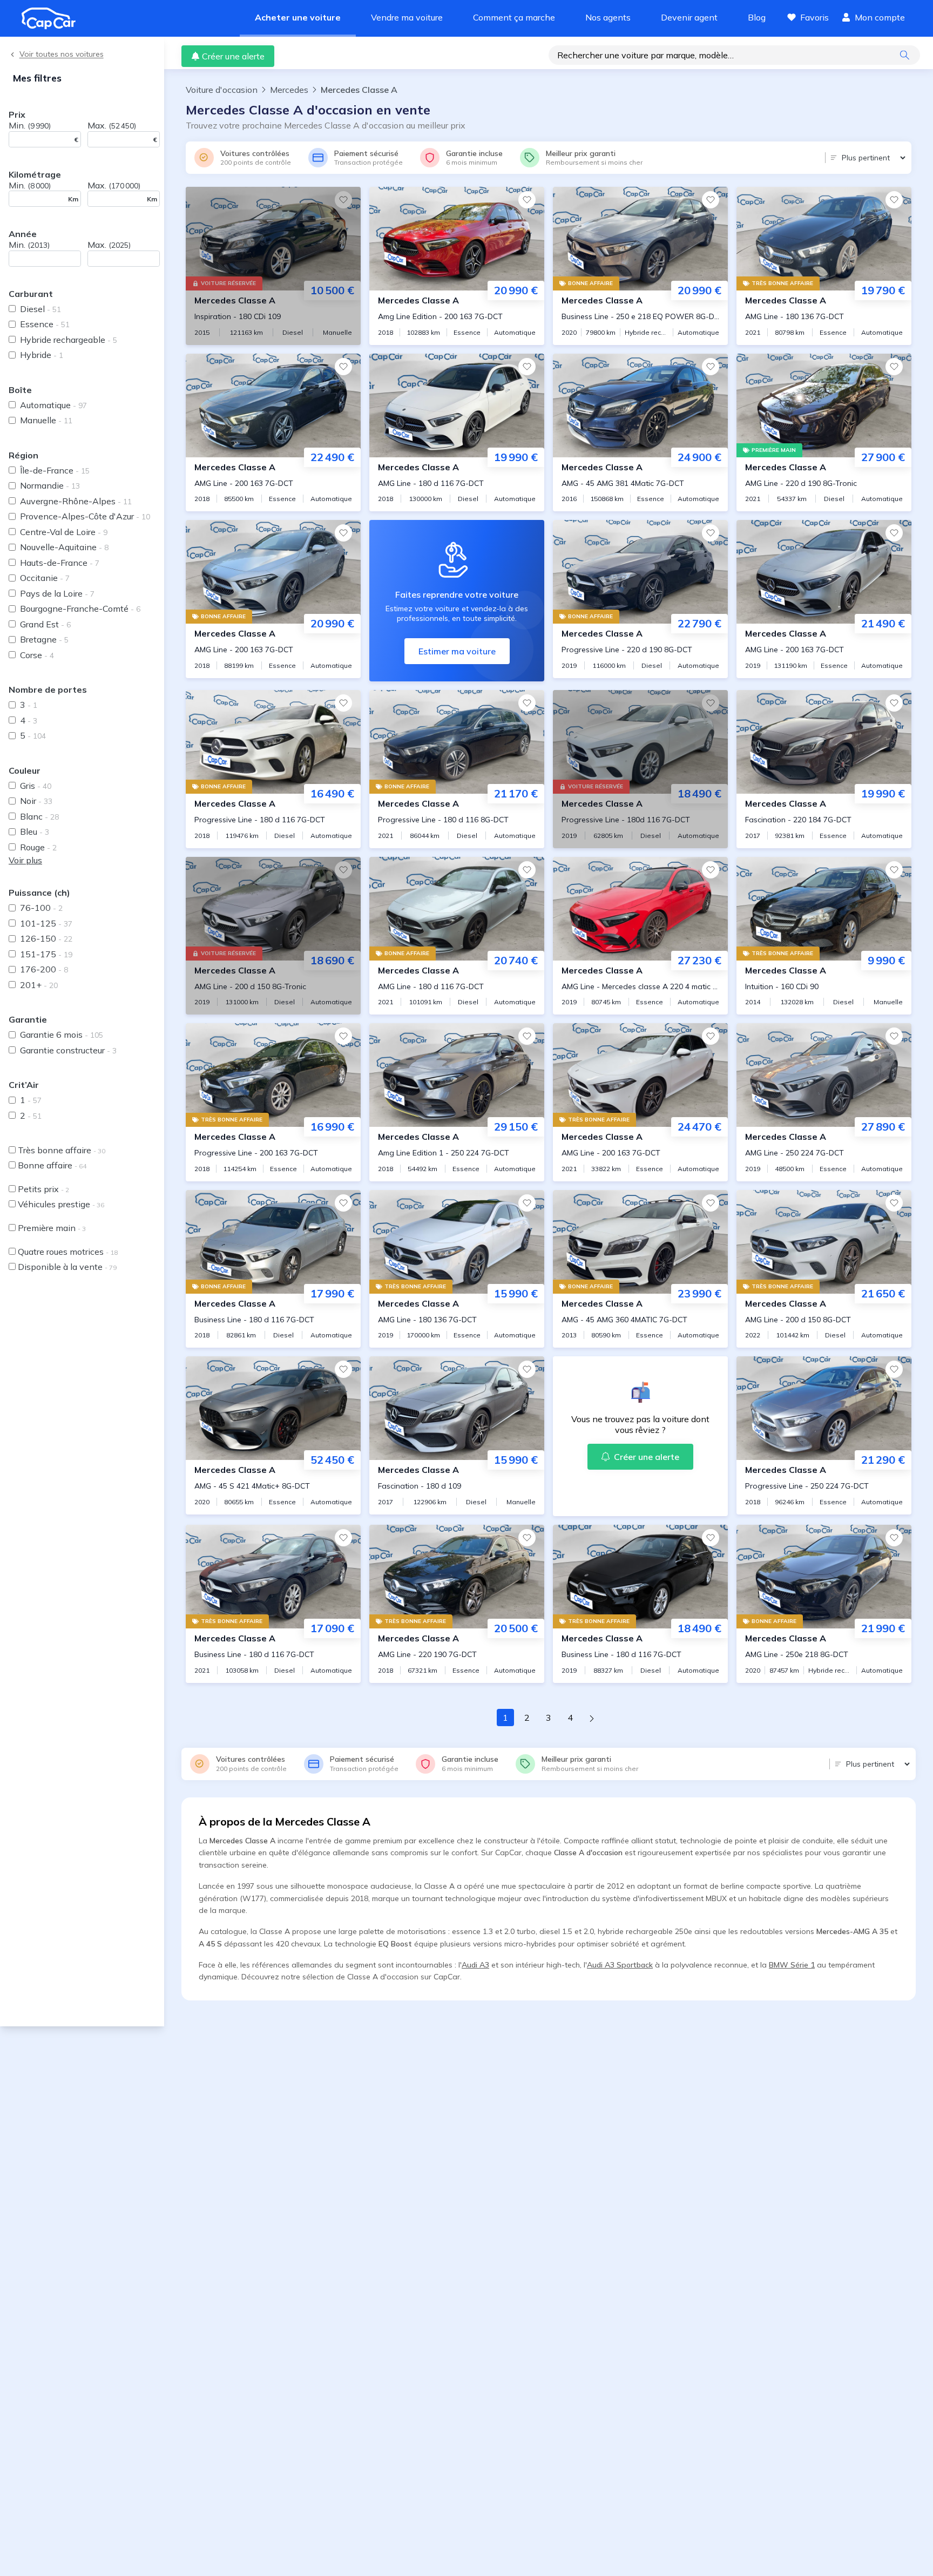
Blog (757, 17)
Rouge (38, 847)
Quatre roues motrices (68, 1252)
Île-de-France (55, 470)
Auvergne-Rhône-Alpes (76, 501)
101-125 (46, 923)
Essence (45, 324)
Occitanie (45, 578)
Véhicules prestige (61, 1204)
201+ (39, 985)
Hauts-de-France (60, 563)
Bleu (35, 831)
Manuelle (46, 420)
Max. (112, 125)
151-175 (46, 954)
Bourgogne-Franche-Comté (80, 608)
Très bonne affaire (62, 1150)
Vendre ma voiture (407, 17)
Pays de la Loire (57, 593)
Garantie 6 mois (62, 1035)
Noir (36, 801)
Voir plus (25, 860)
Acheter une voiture (298, 17)
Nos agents (608, 17)
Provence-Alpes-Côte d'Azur (85, 516)
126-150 (46, 938)
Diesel (40, 309)
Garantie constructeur (68, 1050)
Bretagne (44, 639)
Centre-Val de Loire (64, 532)
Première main (52, 1228)
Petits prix (43, 1189)
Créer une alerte (233, 56)
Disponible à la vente (67, 1267)
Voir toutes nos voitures (62, 54)
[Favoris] (343, 200)
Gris (36, 786)
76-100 (41, 908)
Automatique (53, 405)
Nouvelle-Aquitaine (64, 547)
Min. (30, 125)
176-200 (44, 969)
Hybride (42, 355)
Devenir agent (689, 17)
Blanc (39, 816)
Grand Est (45, 624)
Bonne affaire (52, 1165)
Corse (37, 655)
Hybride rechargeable (69, 340)
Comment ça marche (514, 17)
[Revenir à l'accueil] (53, 18)
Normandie (50, 485)
